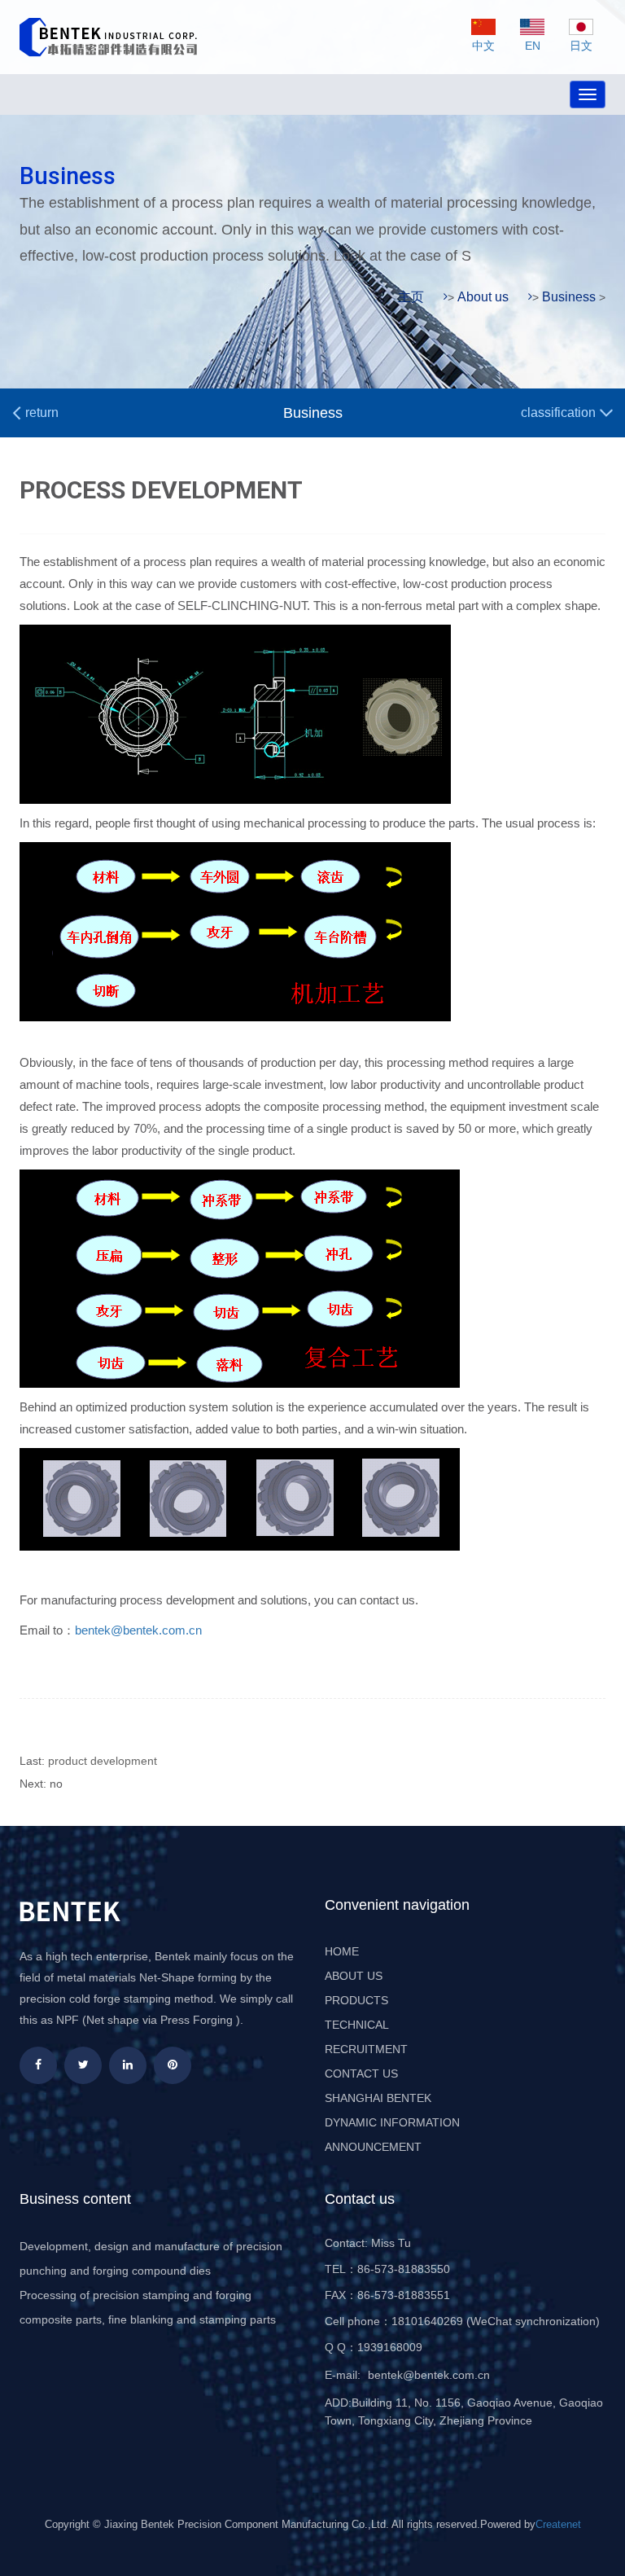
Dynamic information (392, 2122)
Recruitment (366, 2049)
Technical (357, 2025)
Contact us (361, 2074)
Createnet (558, 2524)
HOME (342, 1951)
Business (569, 297)
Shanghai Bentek (378, 2098)
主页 (411, 297)
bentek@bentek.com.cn (138, 1630)
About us (483, 297)
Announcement (373, 2147)
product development (103, 1761)
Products (356, 2000)
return (40, 413)
